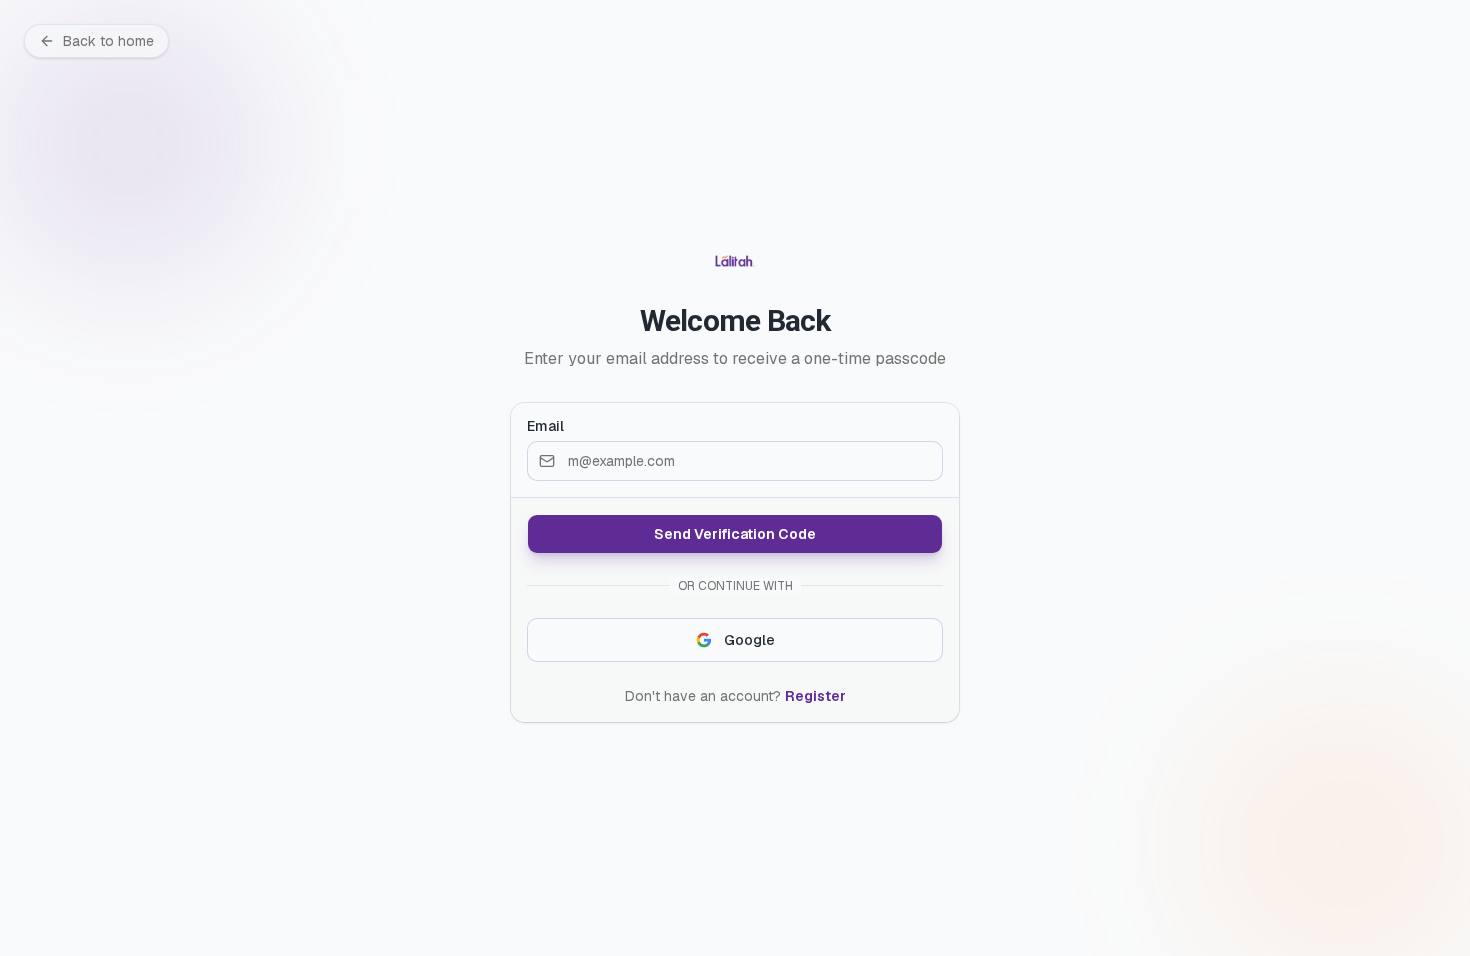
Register (815, 696)
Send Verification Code (735, 534)
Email (545, 426)
